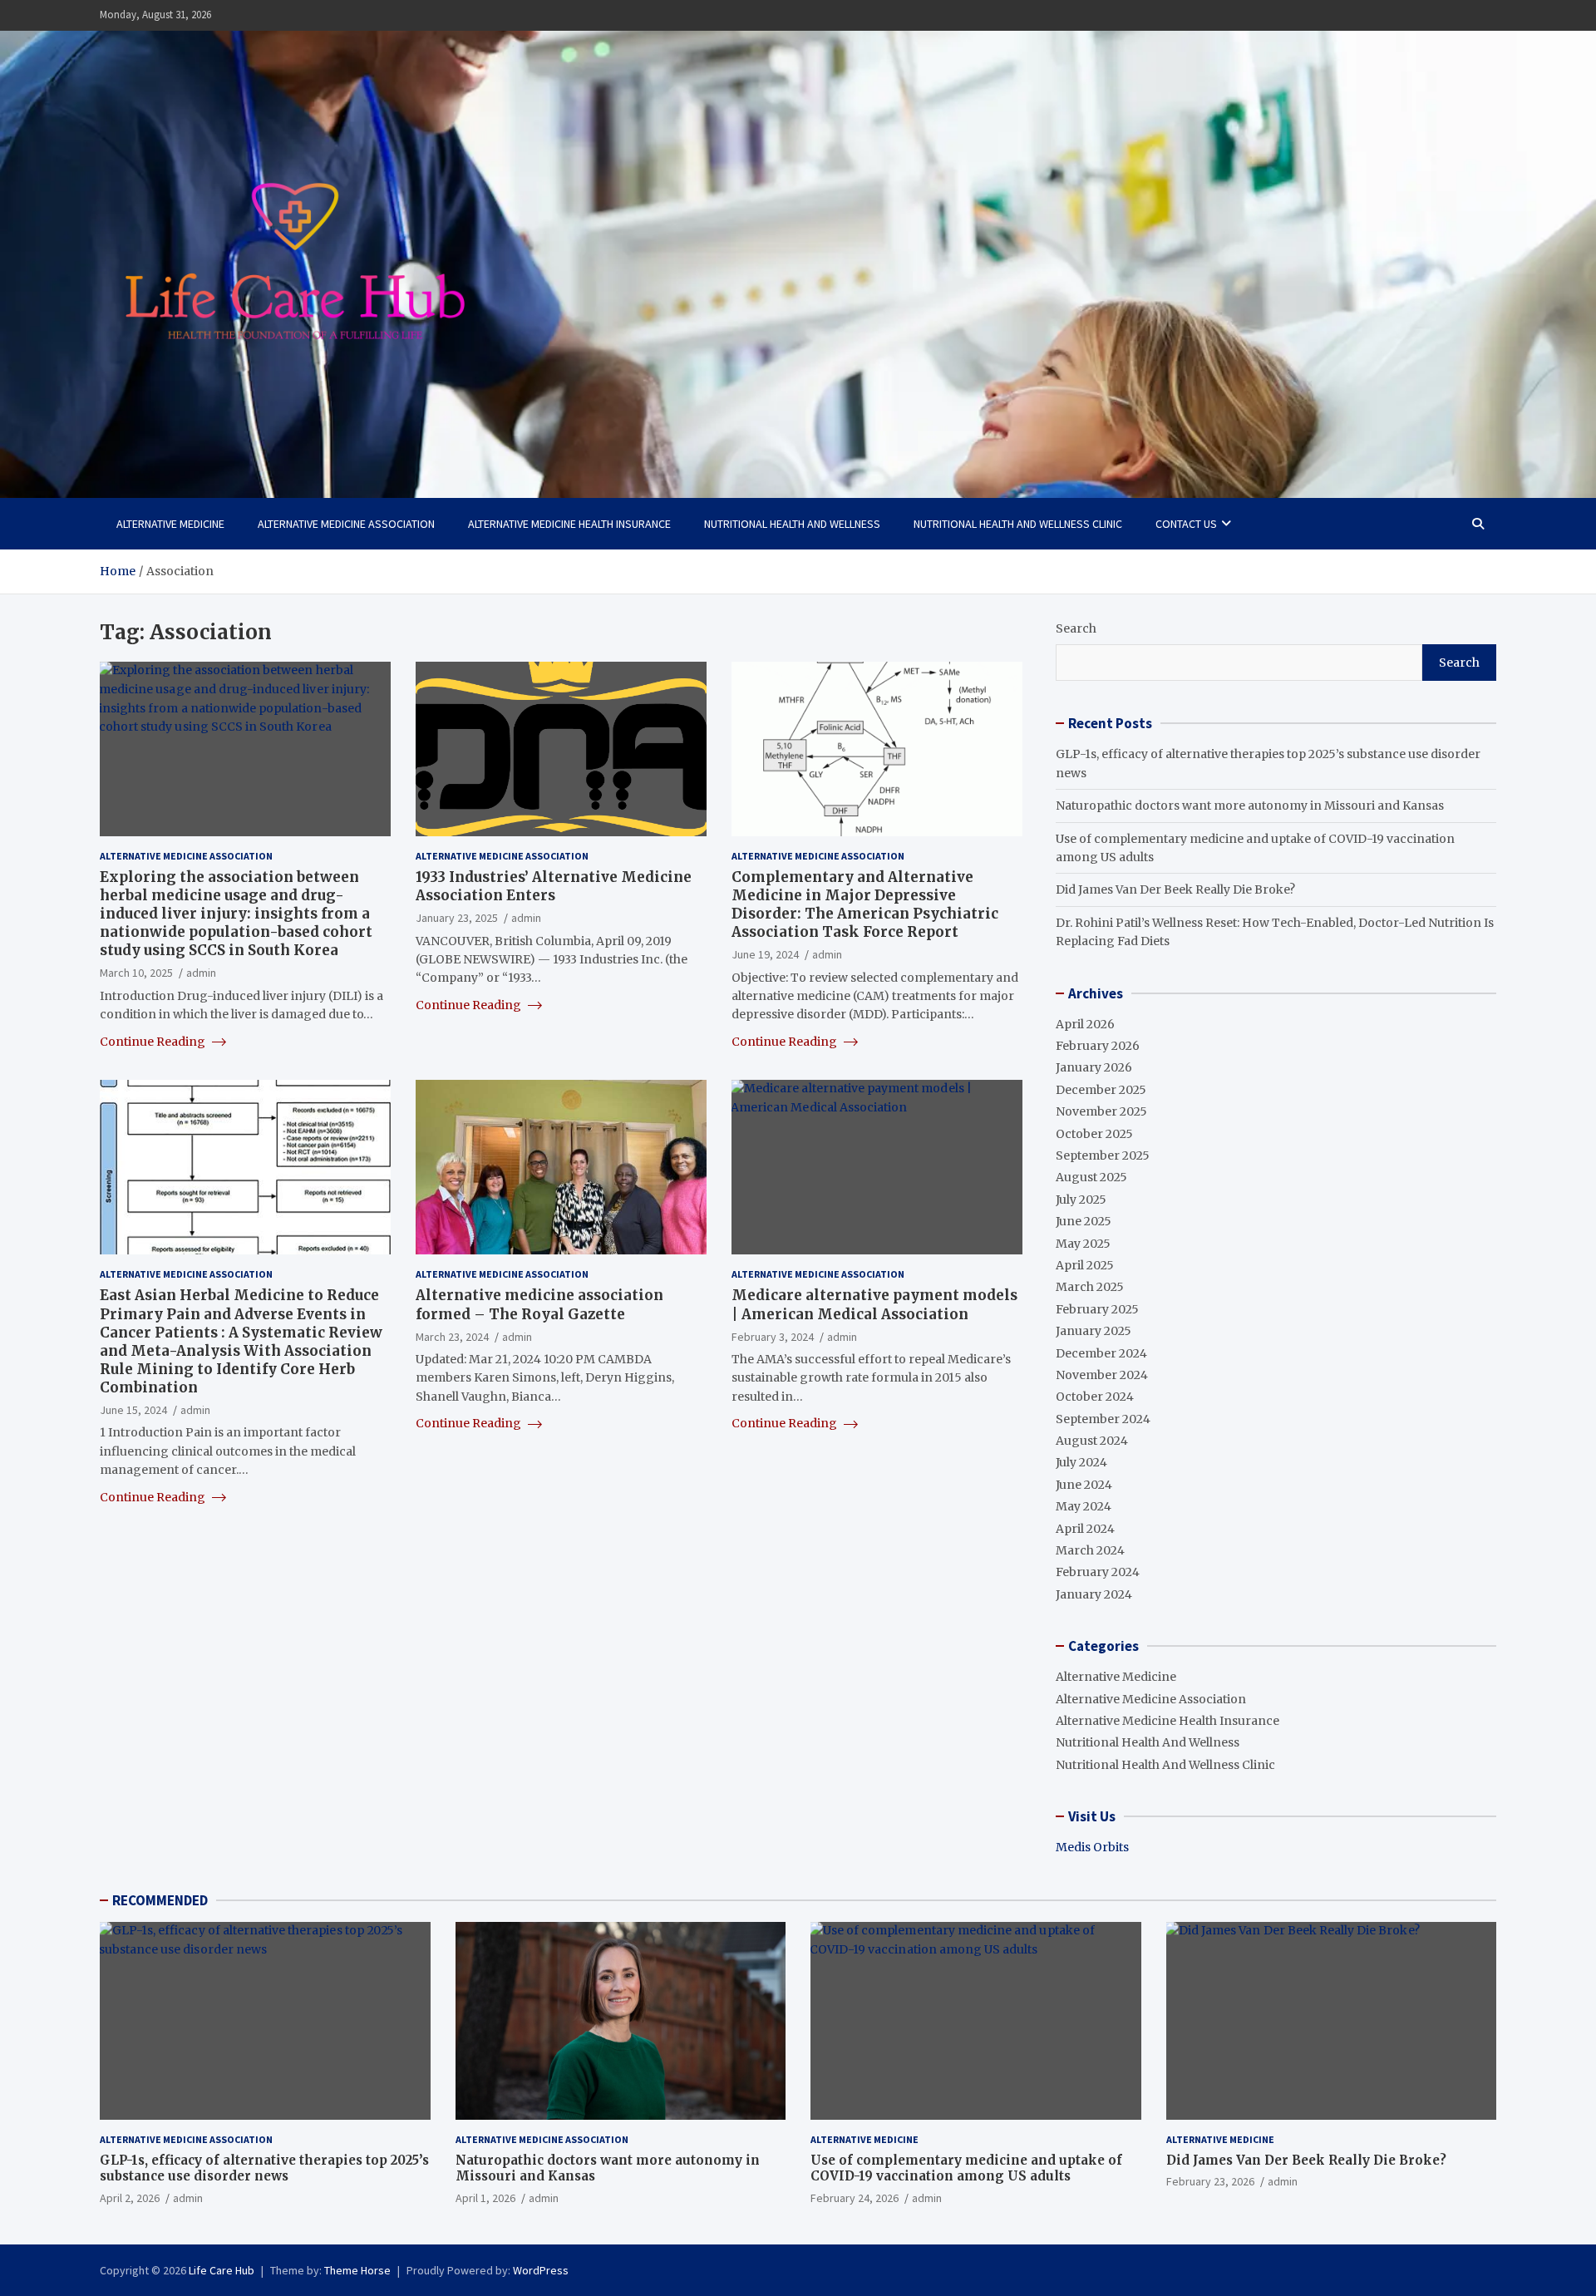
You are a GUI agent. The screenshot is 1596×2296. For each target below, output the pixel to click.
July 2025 (1081, 1200)
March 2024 (1090, 1550)
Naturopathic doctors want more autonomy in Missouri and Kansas (1250, 806)
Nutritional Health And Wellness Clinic (1018, 524)
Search (1076, 628)
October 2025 (1094, 1134)
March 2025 (1090, 1287)
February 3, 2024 (773, 1337)
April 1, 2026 (485, 2198)
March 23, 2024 (452, 1337)
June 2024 (1084, 1485)
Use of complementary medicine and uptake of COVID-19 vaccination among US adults (966, 2168)
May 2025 (1083, 1244)
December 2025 (1101, 1090)
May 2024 (1084, 1506)
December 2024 (1101, 1353)
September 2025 (1103, 1155)
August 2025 (1091, 1177)
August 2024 (1092, 1441)
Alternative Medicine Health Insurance (569, 524)
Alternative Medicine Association (346, 524)
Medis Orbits (1092, 1847)
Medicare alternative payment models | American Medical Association (874, 1304)
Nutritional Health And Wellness (792, 524)
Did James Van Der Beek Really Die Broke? (1175, 889)
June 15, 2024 (133, 1410)
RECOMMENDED (160, 1900)
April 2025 (1085, 1265)
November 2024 (1102, 1375)
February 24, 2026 (855, 2198)
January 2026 (1094, 1067)
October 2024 (1095, 1397)
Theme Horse (357, 2270)
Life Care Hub (222, 2270)
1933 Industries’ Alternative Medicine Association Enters (554, 886)
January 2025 (1094, 1331)
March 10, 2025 (136, 973)
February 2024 (1098, 1572)
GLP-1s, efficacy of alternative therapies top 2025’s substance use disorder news (264, 2168)
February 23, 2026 (1210, 2181)
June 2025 (1084, 1221)
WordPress (541, 2270)
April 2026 (1085, 1024)
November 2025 (1101, 1111)
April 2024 (1085, 1529)
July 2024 (1081, 1462)
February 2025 (1097, 1309)
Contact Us (1186, 524)
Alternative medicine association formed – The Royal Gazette (539, 1304)
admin (201, 973)
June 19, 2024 (765, 954)
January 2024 (1094, 1594)
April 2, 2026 (130, 2198)
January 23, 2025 (457, 918)
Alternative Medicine (170, 524)
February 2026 (1098, 1046)
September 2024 (1103, 1419)
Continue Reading (154, 1042)
